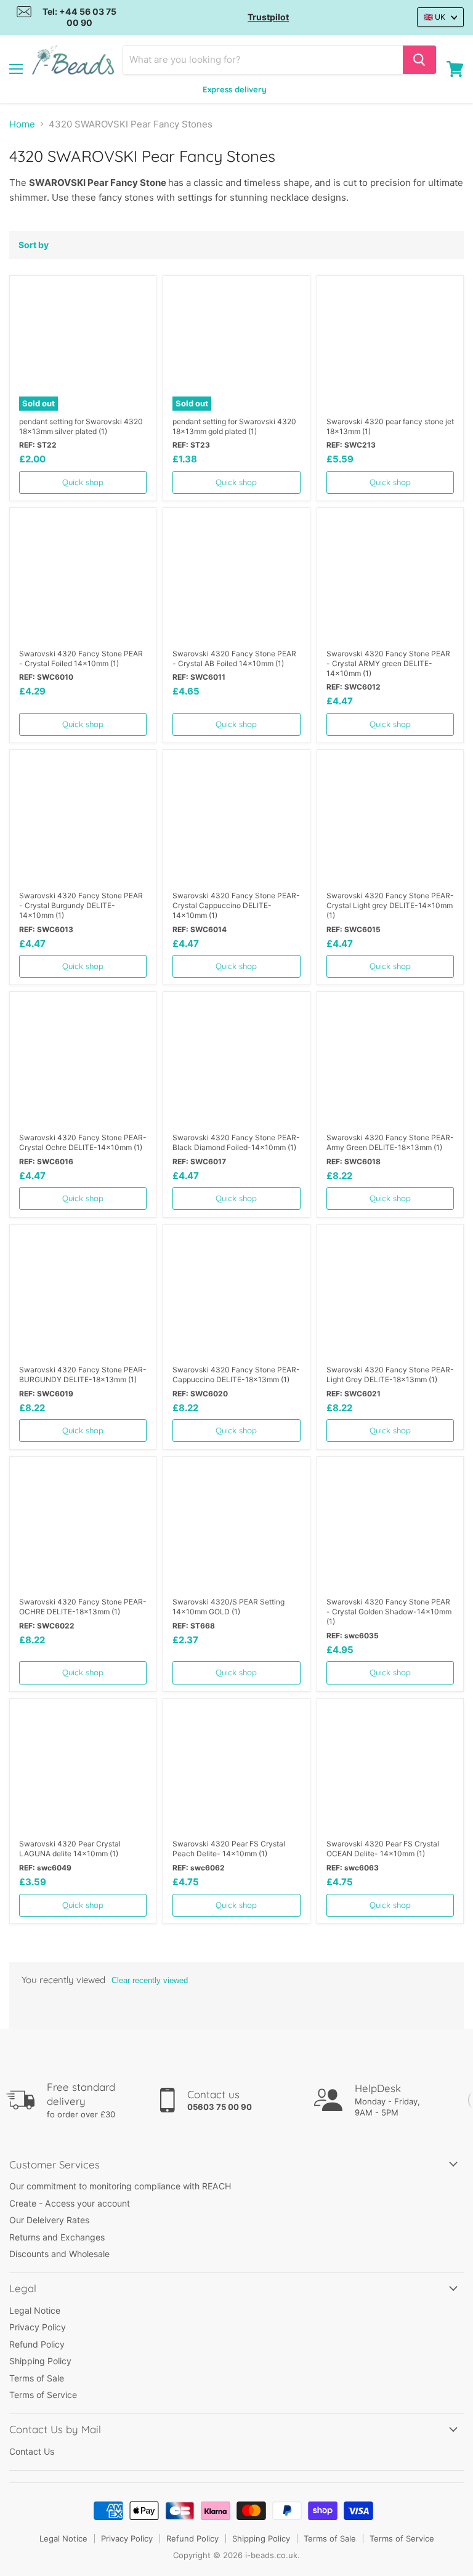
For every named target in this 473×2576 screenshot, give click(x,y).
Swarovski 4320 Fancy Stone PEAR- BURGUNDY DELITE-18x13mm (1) (83, 1375)
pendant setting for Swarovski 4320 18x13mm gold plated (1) (234, 426)
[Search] (419, 60)
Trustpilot (268, 17)
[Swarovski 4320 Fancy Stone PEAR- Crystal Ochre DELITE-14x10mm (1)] (83, 1063)
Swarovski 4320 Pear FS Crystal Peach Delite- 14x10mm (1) (229, 1849)
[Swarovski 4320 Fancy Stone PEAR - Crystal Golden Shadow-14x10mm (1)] (390, 1527)
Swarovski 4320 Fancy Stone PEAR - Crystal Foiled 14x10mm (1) (81, 658)
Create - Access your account (70, 2203)
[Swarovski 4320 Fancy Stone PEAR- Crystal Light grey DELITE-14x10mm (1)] (390, 821)
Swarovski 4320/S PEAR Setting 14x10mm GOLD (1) (228, 1607)
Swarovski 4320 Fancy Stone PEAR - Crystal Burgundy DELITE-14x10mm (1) (81, 905)
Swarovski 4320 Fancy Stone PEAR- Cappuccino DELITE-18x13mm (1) (236, 1375)
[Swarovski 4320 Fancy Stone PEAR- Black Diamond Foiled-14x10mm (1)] (236, 1063)
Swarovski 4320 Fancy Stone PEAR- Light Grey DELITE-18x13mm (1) (390, 1375)
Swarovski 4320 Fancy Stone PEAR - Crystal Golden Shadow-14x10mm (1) (389, 1612)
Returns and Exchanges (57, 2237)
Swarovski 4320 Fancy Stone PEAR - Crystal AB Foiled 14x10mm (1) (234, 658)
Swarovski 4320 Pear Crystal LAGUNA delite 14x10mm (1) (70, 1849)
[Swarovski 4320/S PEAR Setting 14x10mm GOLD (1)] (236, 1527)
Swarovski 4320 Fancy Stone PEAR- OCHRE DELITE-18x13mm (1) (83, 1607)
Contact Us (32, 2451)
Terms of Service (43, 2395)
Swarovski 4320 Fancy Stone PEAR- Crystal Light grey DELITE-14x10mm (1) (390, 905)
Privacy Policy (38, 2327)
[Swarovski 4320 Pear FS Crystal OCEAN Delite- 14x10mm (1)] (390, 1769)
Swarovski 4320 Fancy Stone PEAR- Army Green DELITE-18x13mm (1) (390, 1142)
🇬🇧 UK (435, 17)
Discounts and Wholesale (59, 2254)
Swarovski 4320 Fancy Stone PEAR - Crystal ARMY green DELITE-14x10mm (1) (388, 663)
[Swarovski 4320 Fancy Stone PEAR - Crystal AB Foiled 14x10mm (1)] (236, 578)
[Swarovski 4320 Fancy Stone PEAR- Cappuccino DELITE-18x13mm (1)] (236, 1295)
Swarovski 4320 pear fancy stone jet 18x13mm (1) (390, 426)
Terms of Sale (37, 2378)
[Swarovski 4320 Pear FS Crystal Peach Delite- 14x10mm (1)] (236, 1769)
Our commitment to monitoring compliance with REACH (120, 2186)
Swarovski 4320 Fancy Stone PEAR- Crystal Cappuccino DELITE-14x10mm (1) (236, 905)
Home (22, 124)
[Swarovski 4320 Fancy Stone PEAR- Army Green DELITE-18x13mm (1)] (390, 1063)
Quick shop (83, 482)
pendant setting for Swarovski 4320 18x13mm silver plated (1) (81, 426)
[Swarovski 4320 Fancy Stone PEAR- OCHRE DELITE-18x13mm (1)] (83, 1527)
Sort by (34, 245)
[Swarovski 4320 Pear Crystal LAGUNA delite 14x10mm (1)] (83, 1769)
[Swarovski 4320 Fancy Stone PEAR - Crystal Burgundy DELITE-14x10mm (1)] (83, 821)
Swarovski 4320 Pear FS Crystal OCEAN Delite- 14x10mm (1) (383, 1849)
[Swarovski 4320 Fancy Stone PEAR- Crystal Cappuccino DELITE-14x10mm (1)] (236, 821)
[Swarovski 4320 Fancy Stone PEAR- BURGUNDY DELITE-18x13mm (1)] (83, 1295)
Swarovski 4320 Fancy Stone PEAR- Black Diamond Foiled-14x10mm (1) (236, 1142)
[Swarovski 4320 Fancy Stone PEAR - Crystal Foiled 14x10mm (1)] (83, 578)
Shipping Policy (40, 2361)
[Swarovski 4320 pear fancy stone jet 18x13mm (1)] (390, 346)
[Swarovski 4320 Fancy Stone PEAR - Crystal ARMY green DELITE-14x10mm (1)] (390, 578)
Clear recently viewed (150, 1980)
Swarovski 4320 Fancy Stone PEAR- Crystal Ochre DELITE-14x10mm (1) (83, 1142)
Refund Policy (37, 2344)
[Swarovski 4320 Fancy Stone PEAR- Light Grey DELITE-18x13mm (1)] (390, 1295)
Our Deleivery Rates (49, 2220)
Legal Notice (35, 2310)
